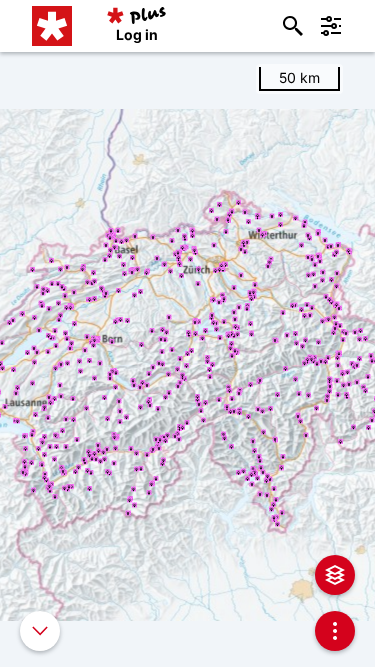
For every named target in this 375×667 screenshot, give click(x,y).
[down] (40, 631)
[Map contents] (335, 575)
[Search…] (293, 26)
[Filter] (331, 26)
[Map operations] (335, 631)
